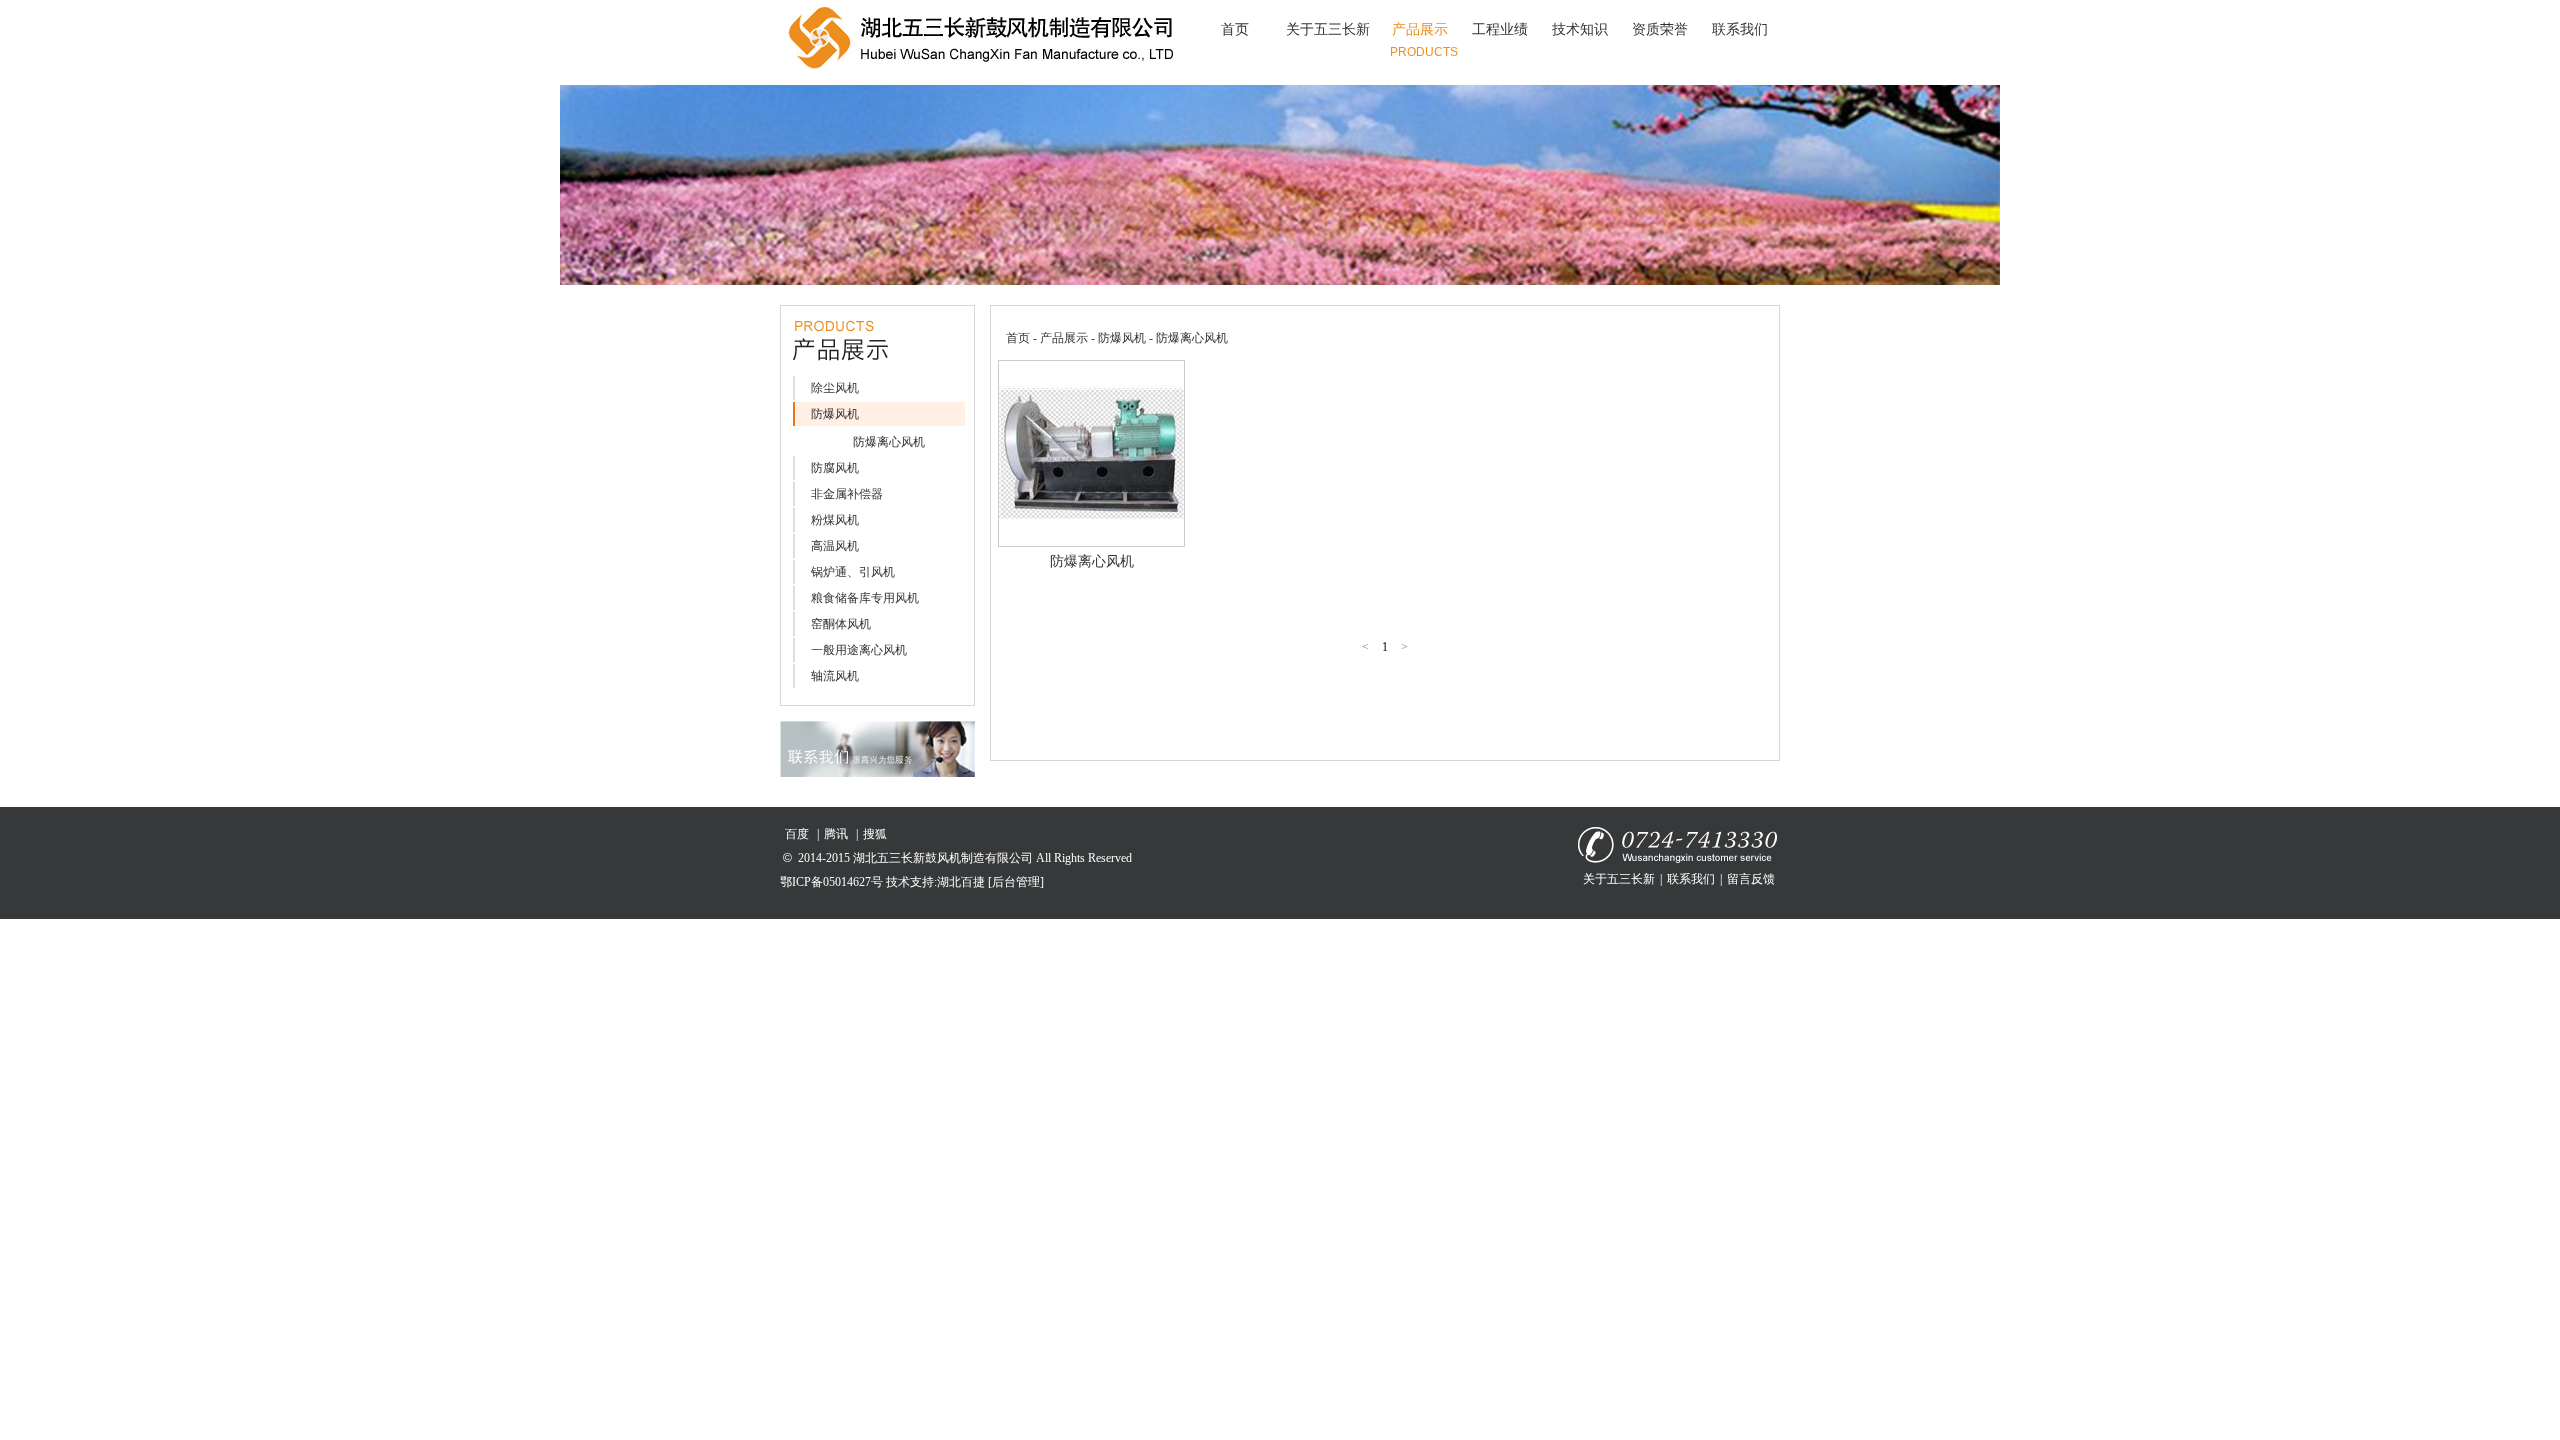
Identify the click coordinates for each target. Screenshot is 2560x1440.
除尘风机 (835, 388)
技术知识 (1580, 29)
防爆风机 (835, 414)
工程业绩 (1500, 29)
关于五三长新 (1328, 29)
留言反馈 (1751, 879)
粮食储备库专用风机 (865, 598)
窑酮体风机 (841, 624)
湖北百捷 (961, 882)
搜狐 (875, 834)
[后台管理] (1016, 882)
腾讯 (836, 834)
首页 (1235, 29)
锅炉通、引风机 (853, 572)
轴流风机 (835, 676)
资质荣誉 (1660, 29)
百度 (797, 834)
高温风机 (835, 546)
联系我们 (1740, 29)
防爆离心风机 (889, 442)
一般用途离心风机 (859, 650)
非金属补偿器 (847, 494)
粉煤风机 (835, 520)
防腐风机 (835, 468)
